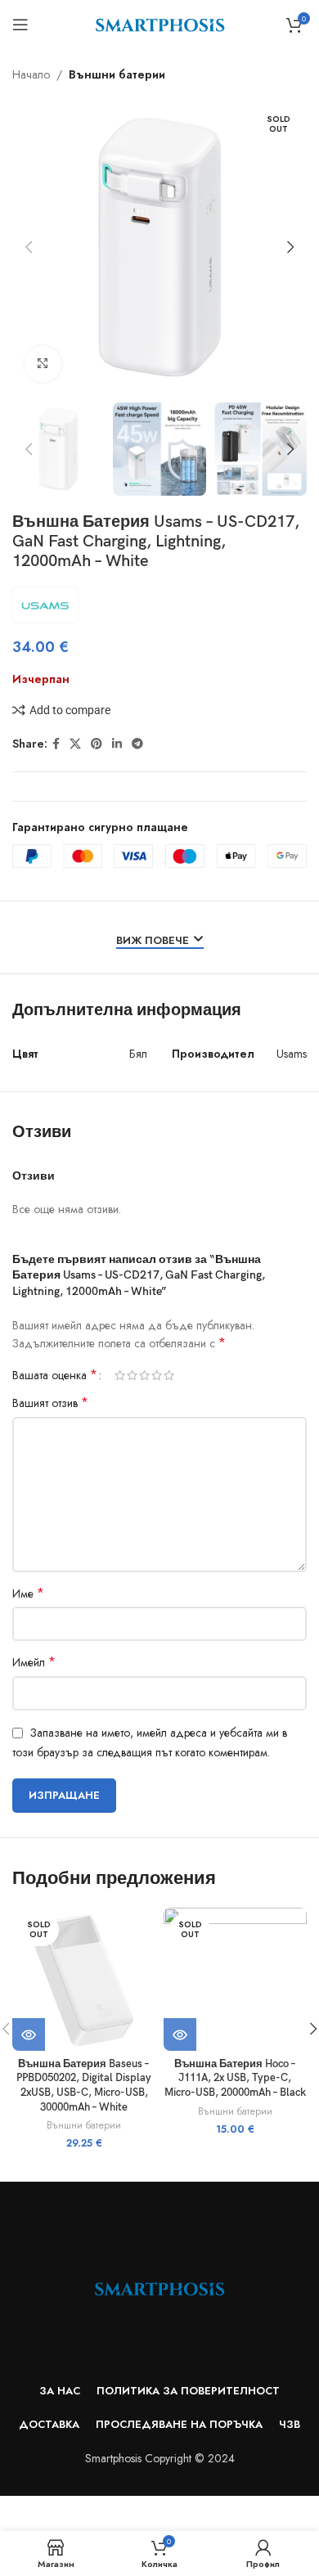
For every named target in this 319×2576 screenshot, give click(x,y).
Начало (31, 74)
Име (28, 1594)
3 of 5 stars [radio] (144, 1375)
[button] (29, 247)
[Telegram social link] (137, 744)
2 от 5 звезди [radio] (132, 1375)
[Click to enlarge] (43, 364)
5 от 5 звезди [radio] (169, 1375)
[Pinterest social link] (97, 744)
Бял (138, 1054)
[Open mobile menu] (20, 25)
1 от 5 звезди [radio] (120, 1375)
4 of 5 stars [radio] (157, 1375)
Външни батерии (117, 74)
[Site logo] (160, 23)
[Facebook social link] (56, 744)
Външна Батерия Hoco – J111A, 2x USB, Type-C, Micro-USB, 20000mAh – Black (235, 2079)
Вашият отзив (50, 1403)
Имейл (34, 1662)
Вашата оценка (55, 1375)
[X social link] (75, 744)
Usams (292, 1054)
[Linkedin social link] (117, 744)
